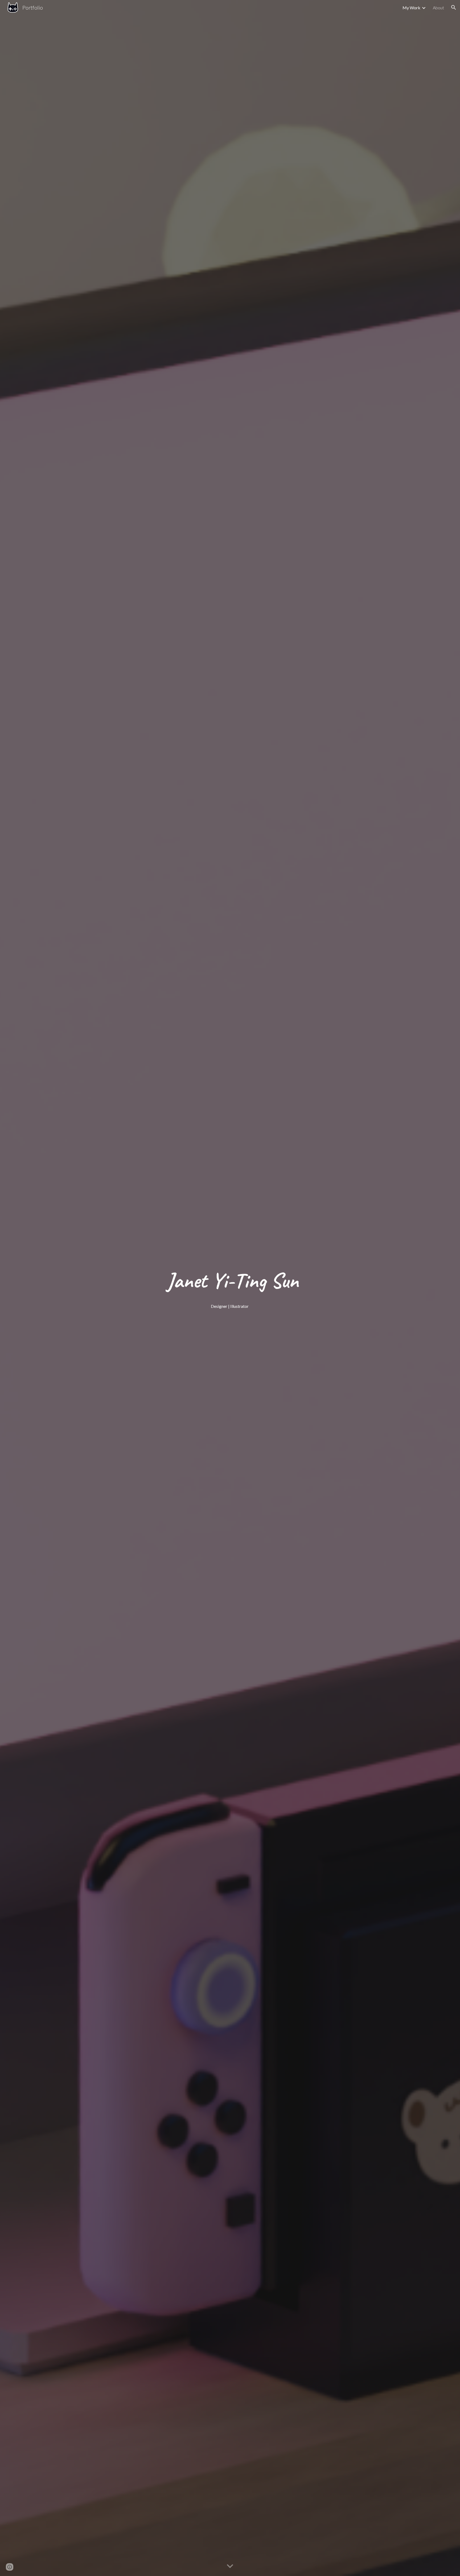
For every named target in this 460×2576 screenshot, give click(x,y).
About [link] (438, 8)
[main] (230, 1281)
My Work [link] (411, 8)
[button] (454, 7)
